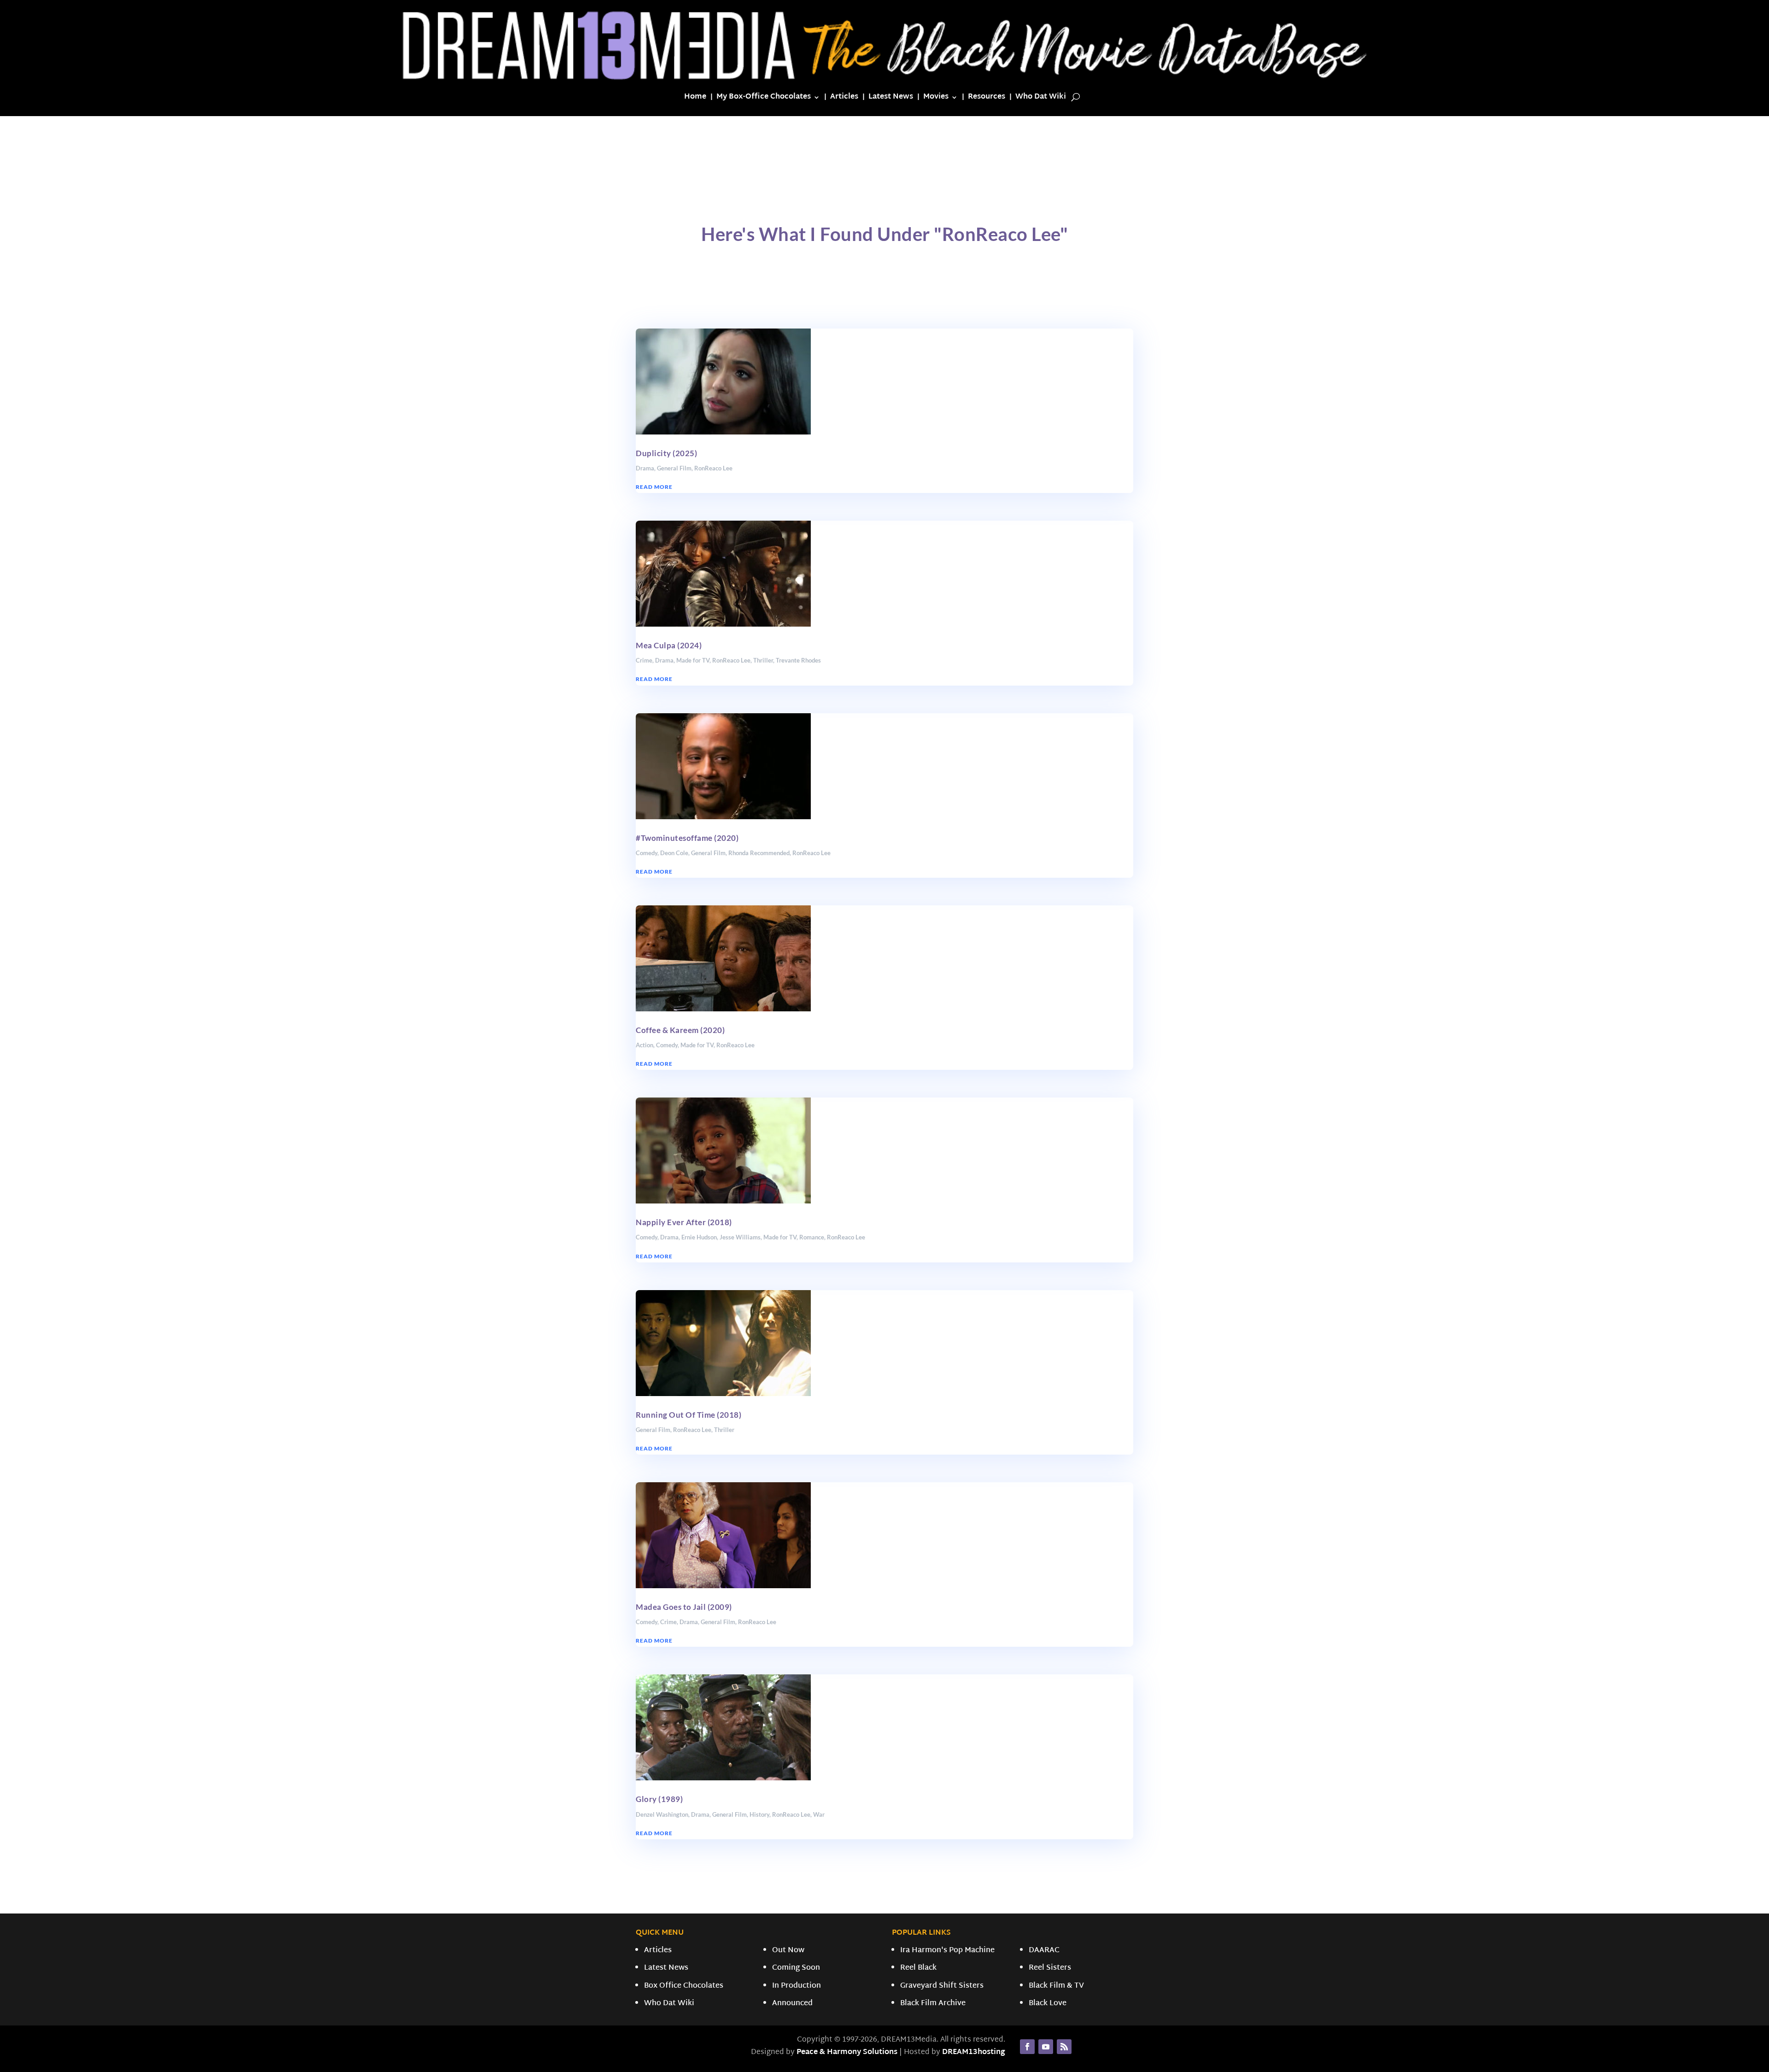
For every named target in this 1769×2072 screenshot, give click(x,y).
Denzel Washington (662, 1814)
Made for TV (693, 660)
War (819, 1814)
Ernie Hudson (699, 1237)
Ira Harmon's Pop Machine (947, 1951)
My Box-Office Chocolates (764, 99)
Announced (792, 2004)
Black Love (1048, 2004)
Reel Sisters (1050, 1968)
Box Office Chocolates (684, 1986)
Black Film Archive (933, 2004)
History (759, 1814)
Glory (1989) (659, 1799)
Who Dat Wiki (1041, 99)
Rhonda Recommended (759, 853)
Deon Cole (674, 853)
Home (695, 99)
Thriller (763, 660)
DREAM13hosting (974, 2052)
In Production (797, 1986)
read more (654, 487)
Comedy (647, 853)
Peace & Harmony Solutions (847, 2052)
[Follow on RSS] (1064, 2047)
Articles (844, 99)
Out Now (788, 1951)
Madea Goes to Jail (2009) (684, 1607)
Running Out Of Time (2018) (688, 1415)
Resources (987, 99)
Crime (644, 660)
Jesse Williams (740, 1237)
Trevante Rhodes (798, 660)
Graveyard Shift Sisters (942, 1986)
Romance (812, 1237)
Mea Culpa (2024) (669, 645)
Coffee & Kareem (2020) (680, 1030)
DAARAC (1044, 1951)
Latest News (891, 99)
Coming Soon (796, 1968)
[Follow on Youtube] (1046, 2047)
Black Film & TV (1056, 1986)
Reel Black (918, 1968)
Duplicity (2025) (666, 453)
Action (644, 1045)
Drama (645, 468)
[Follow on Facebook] (1027, 2047)
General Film (674, 468)
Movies (936, 99)
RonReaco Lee (713, 468)
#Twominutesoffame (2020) (687, 838)
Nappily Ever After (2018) (684, 1222)
